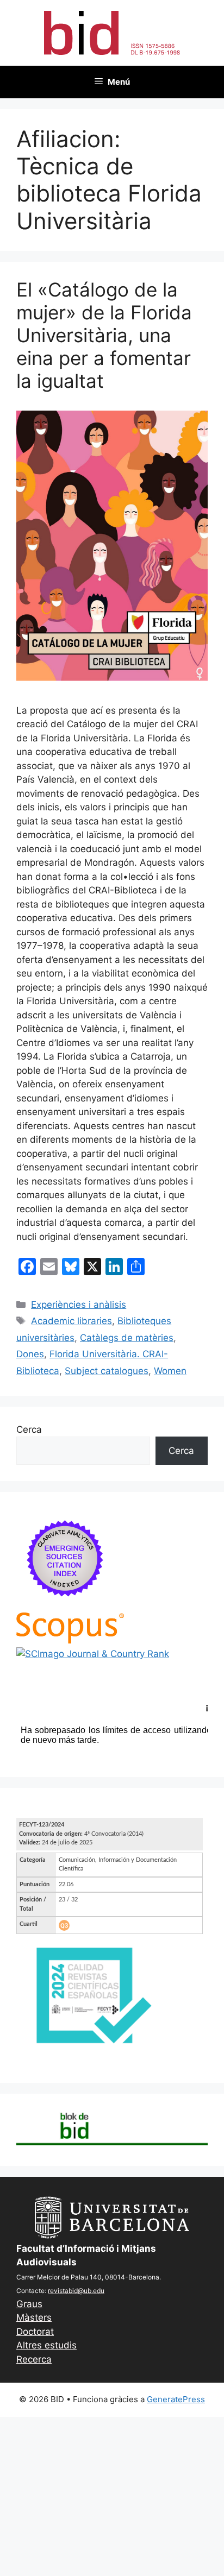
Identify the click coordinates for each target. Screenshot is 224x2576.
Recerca (34, 2359)
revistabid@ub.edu (76, 2291)
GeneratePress (176, 2399)
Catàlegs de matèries (127, 1338)
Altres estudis (46, 2345)
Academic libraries (71, 1321)
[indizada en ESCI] (65, 1605)
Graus (29, 2304)
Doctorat (35, 2332)
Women (170, 1371)
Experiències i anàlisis (79, 1305)
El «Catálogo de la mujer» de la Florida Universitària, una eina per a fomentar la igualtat (104, 335)
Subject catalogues (107, 1371)
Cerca (29, 1429)
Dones (30, 1354)
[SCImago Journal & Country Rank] (93, 1654)
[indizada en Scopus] (70, 1640)
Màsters (34, 2317)
